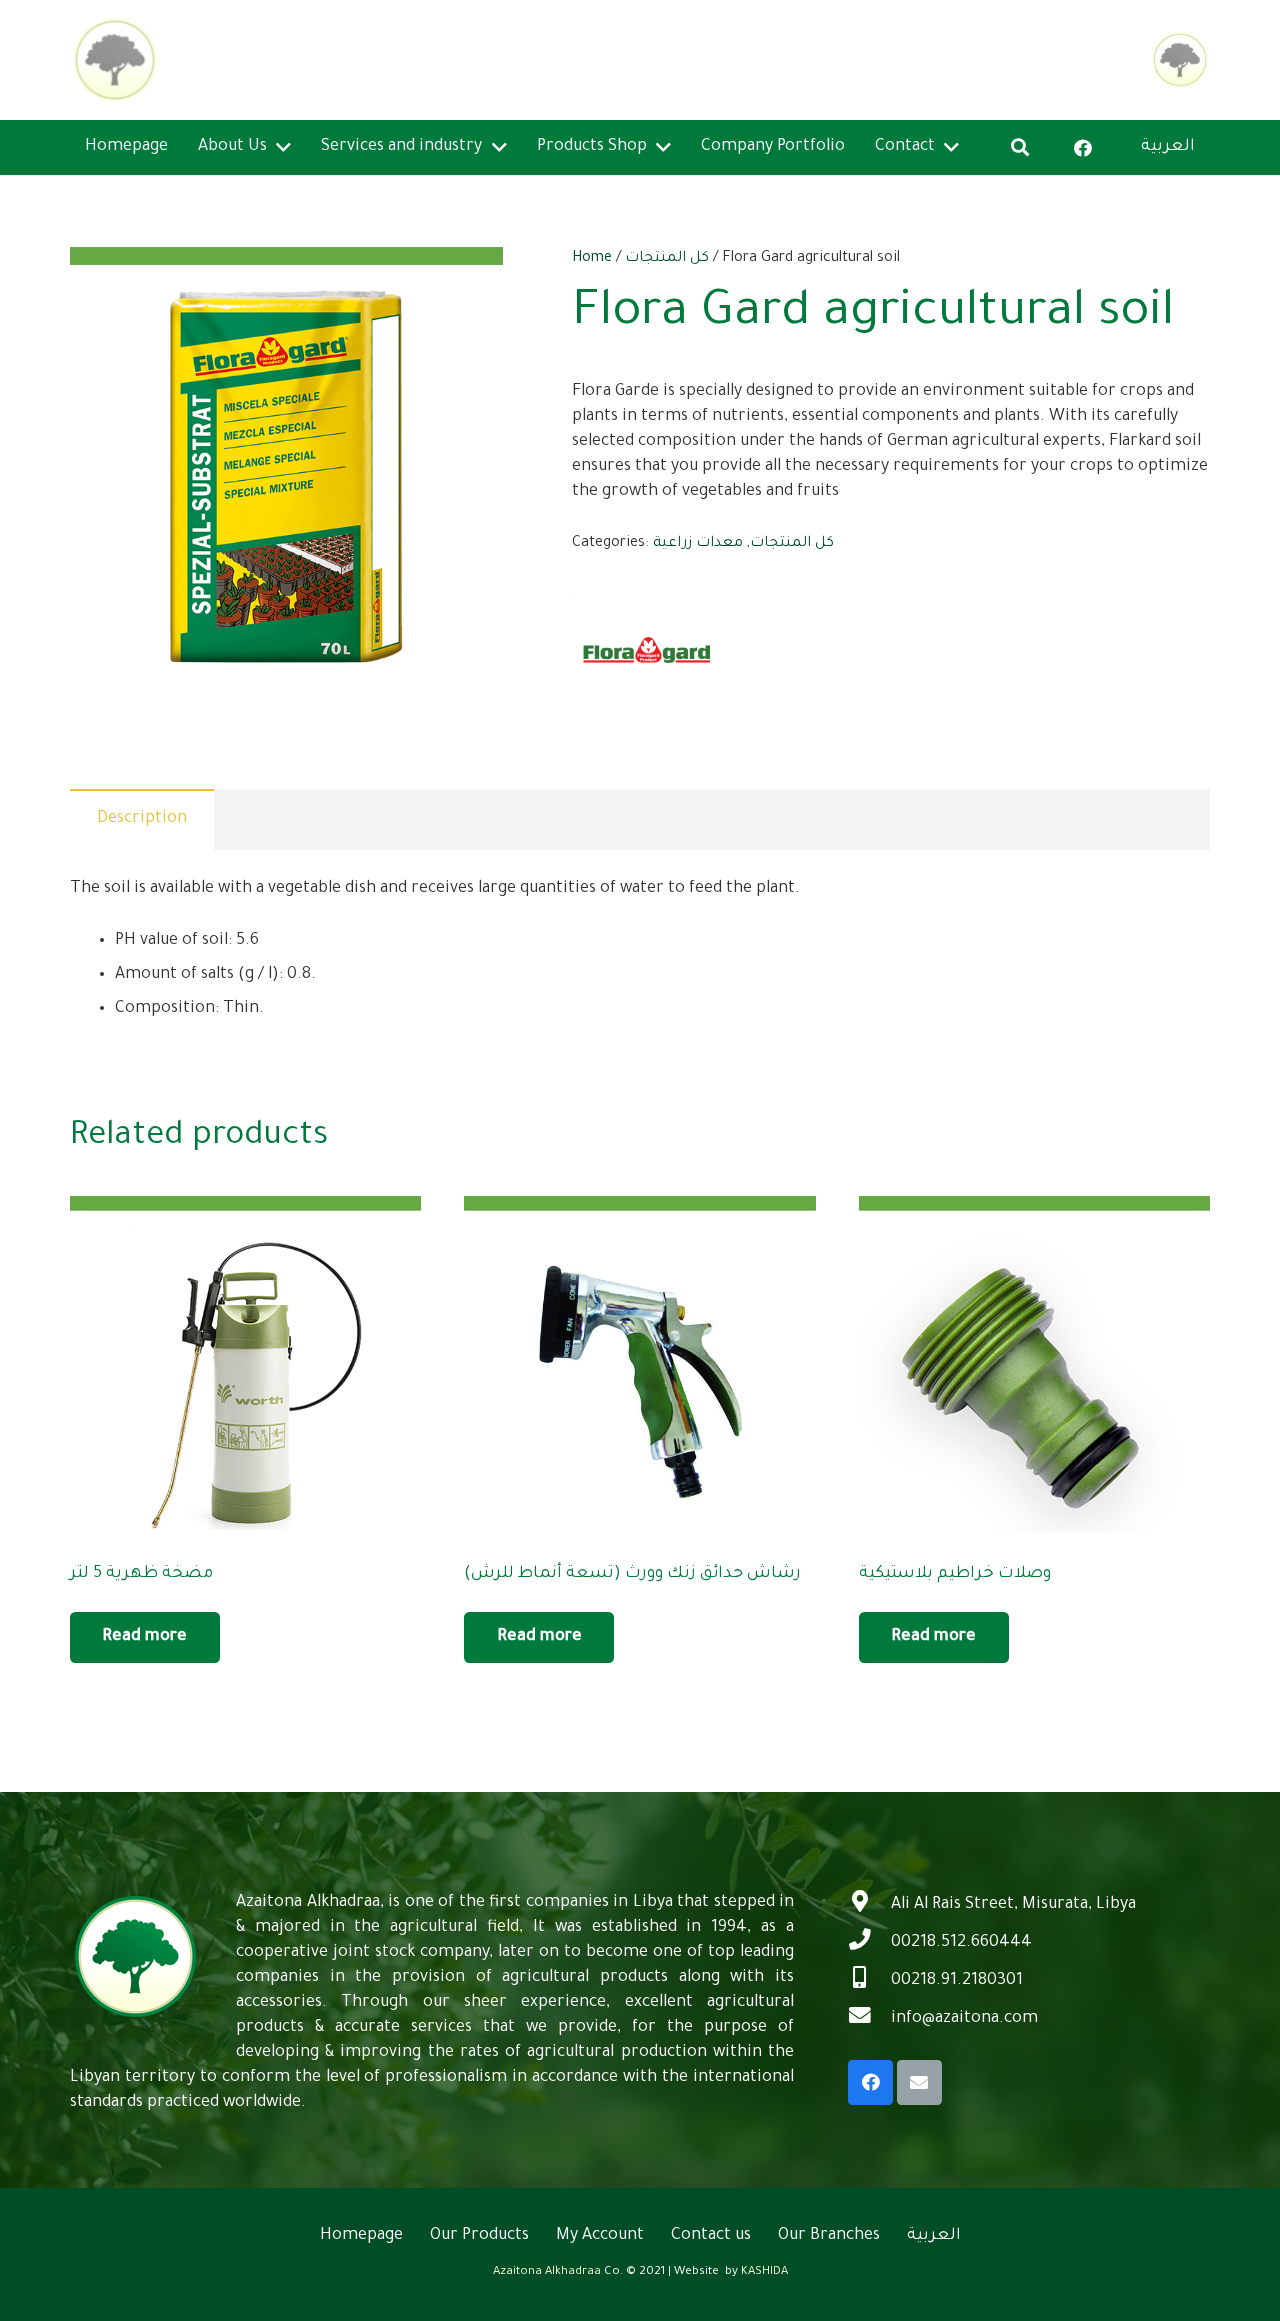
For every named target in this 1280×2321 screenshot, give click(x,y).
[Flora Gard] (647, 655)
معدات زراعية (698, 544)
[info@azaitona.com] (869, 2019)
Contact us (711, 2236)
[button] (467, 283)
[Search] (1020, 147)
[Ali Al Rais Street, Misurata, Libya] (869, 1905)
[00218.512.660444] (869, 1943)
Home (592, 259)
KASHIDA (764, 2272)
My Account (600, 2236)
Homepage (361, 2236)
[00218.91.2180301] (869, 1981)
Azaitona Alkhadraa (547, 2272)
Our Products (479, 2236)
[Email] (919, 2082)
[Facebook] (1083, 148)
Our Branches (829, 2236)
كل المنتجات (667, 259)
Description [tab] (142, 819)
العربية (934, 2236)
